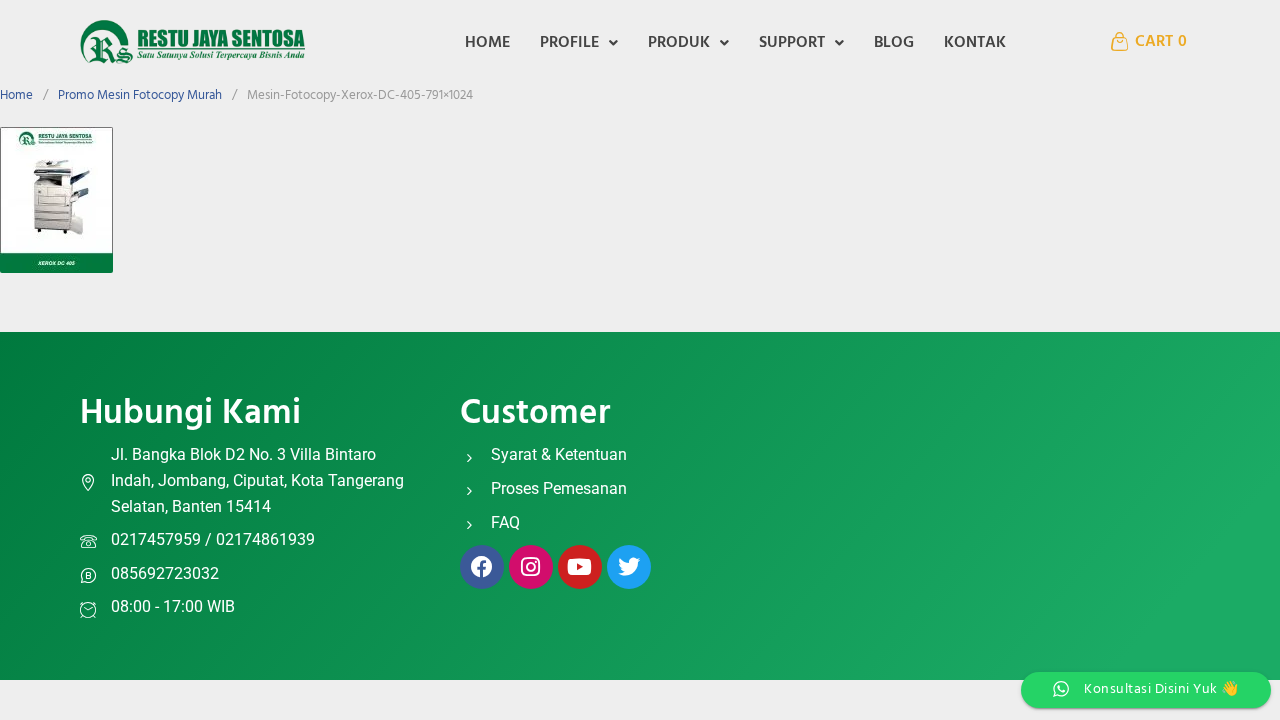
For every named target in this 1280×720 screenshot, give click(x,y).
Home (487, 43)
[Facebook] (482, 567)
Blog (894, 43)
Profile (569, 43)
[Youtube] (580, 567)
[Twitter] (629, 567)
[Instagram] (531, 567)
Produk (679, 43)
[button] (579, 43)
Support (792, 43)
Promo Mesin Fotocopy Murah (140, 95)
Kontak (975, 43)
